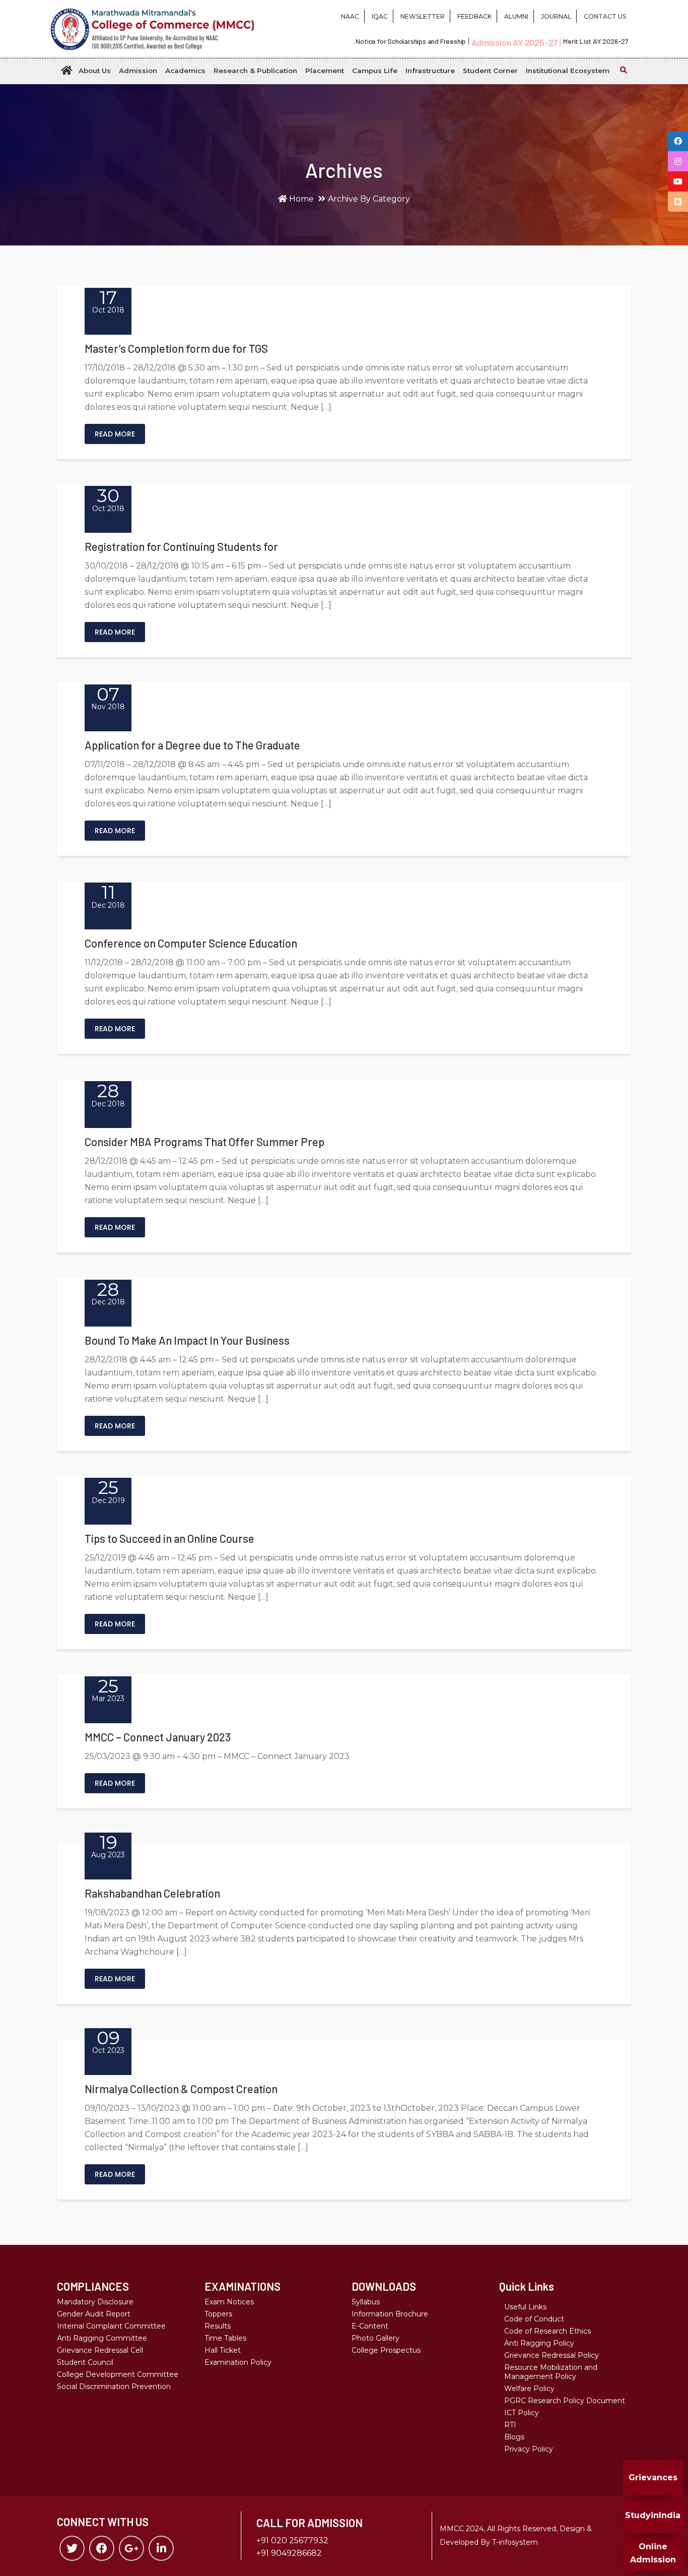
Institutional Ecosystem (568, 71)
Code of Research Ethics (547, 2331)
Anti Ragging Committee (102, 2338)
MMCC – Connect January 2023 (158, 1737)
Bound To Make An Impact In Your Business (187, 1340)
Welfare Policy (529, 2389)
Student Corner (490, 71)
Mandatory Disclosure (95, 2302)
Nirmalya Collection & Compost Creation (181, 2089)
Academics (185, 71)
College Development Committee (118, 2374)
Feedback (474, 16)
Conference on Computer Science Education (191, 943)
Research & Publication (255, 71)
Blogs (514, 2437)
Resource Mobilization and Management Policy (551, 2372)
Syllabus (366, 2302)
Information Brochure (390, 2314)
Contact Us (605, 16)
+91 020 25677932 (292, 2540)
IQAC (380, 16)
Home (300, 199)
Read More (115, 434)
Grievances (653, 2477)
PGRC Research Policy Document (565, 2401)
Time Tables (225, 2338)
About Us (95, 71)
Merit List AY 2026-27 (596, 41)
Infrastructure (430, 71)
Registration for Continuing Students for (181, 546)
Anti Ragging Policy (539, 2343)
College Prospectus (386, 2350)
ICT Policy (522, 2413)
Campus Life (375, 71)
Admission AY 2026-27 (514, 42)
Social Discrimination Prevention (114, 2386)
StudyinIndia (653, 2515)
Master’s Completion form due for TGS (176, 348)
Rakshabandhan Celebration (152, 1893)
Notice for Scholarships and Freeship (411, 41)
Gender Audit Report (94, 2314)
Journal (556, 16)
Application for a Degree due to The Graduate (192, 745)
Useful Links (525, 2307)
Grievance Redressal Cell (100, 2350)
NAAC (350, 16)
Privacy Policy (529, 2449)
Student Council (85, 2362)
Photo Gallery (375, 2338)
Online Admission (653, 2553)
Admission (138, 71)
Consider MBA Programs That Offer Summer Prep (204, 1142)
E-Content (370, 2326)
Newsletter (423, 16)
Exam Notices (229, 2302)
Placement (325, 71)
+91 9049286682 (289, 2553)
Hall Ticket (223, 2350)
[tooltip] (678, 141)
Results (218, 2326)
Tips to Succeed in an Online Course (169, 1538)
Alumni (516, 16)
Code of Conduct (534, 2319)
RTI (510, 2425)
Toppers (218, 2314)
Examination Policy (238, 2362)
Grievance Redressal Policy (552, 2355)
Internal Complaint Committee (111, 2326)
